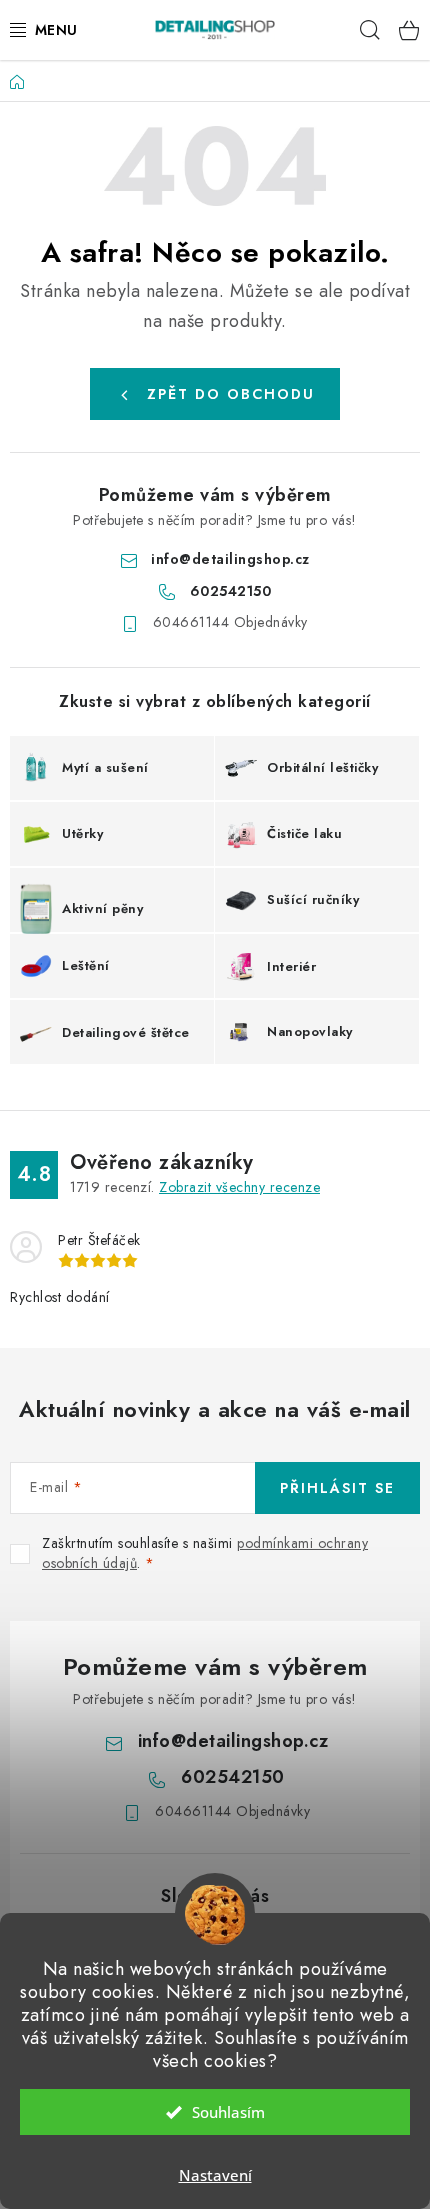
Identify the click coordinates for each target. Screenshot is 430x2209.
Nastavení (215, 2175)
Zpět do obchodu (231, 394)
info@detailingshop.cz (230, 559)
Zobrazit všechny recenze (239, 1187)
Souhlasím (228, 2112)
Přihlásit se (337, 1488)
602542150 (231, 591)
